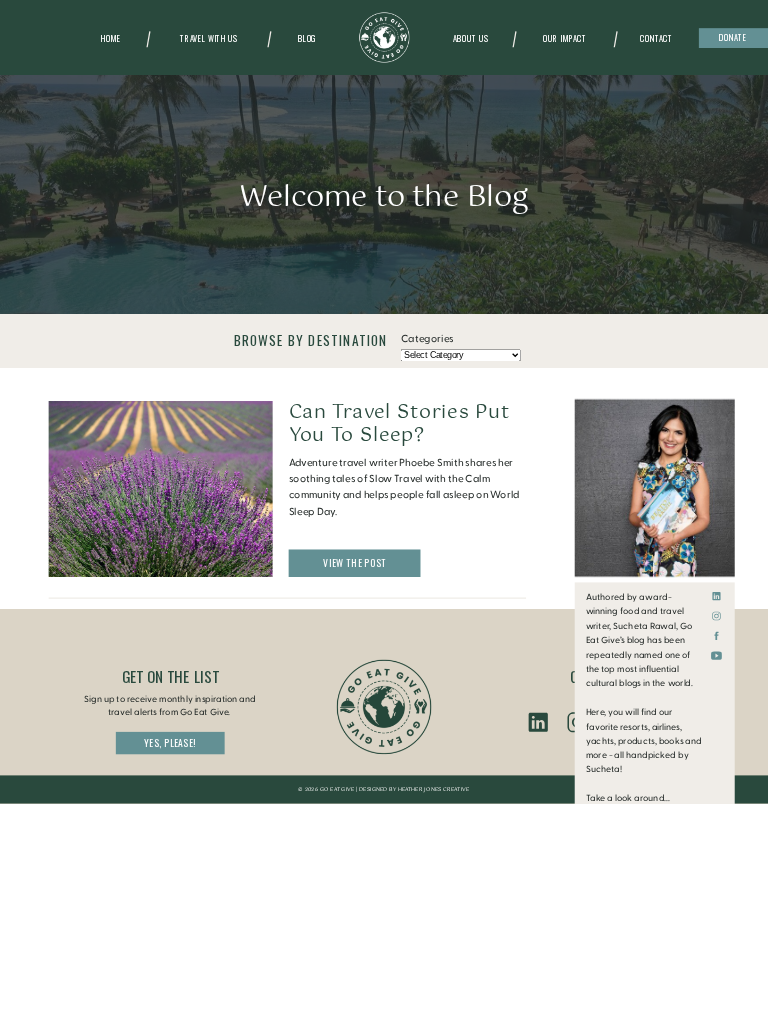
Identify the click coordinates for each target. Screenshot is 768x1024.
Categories (427, 338)
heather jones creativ (431, 789)
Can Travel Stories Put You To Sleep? (399, 424)
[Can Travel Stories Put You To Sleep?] (161, 489)
